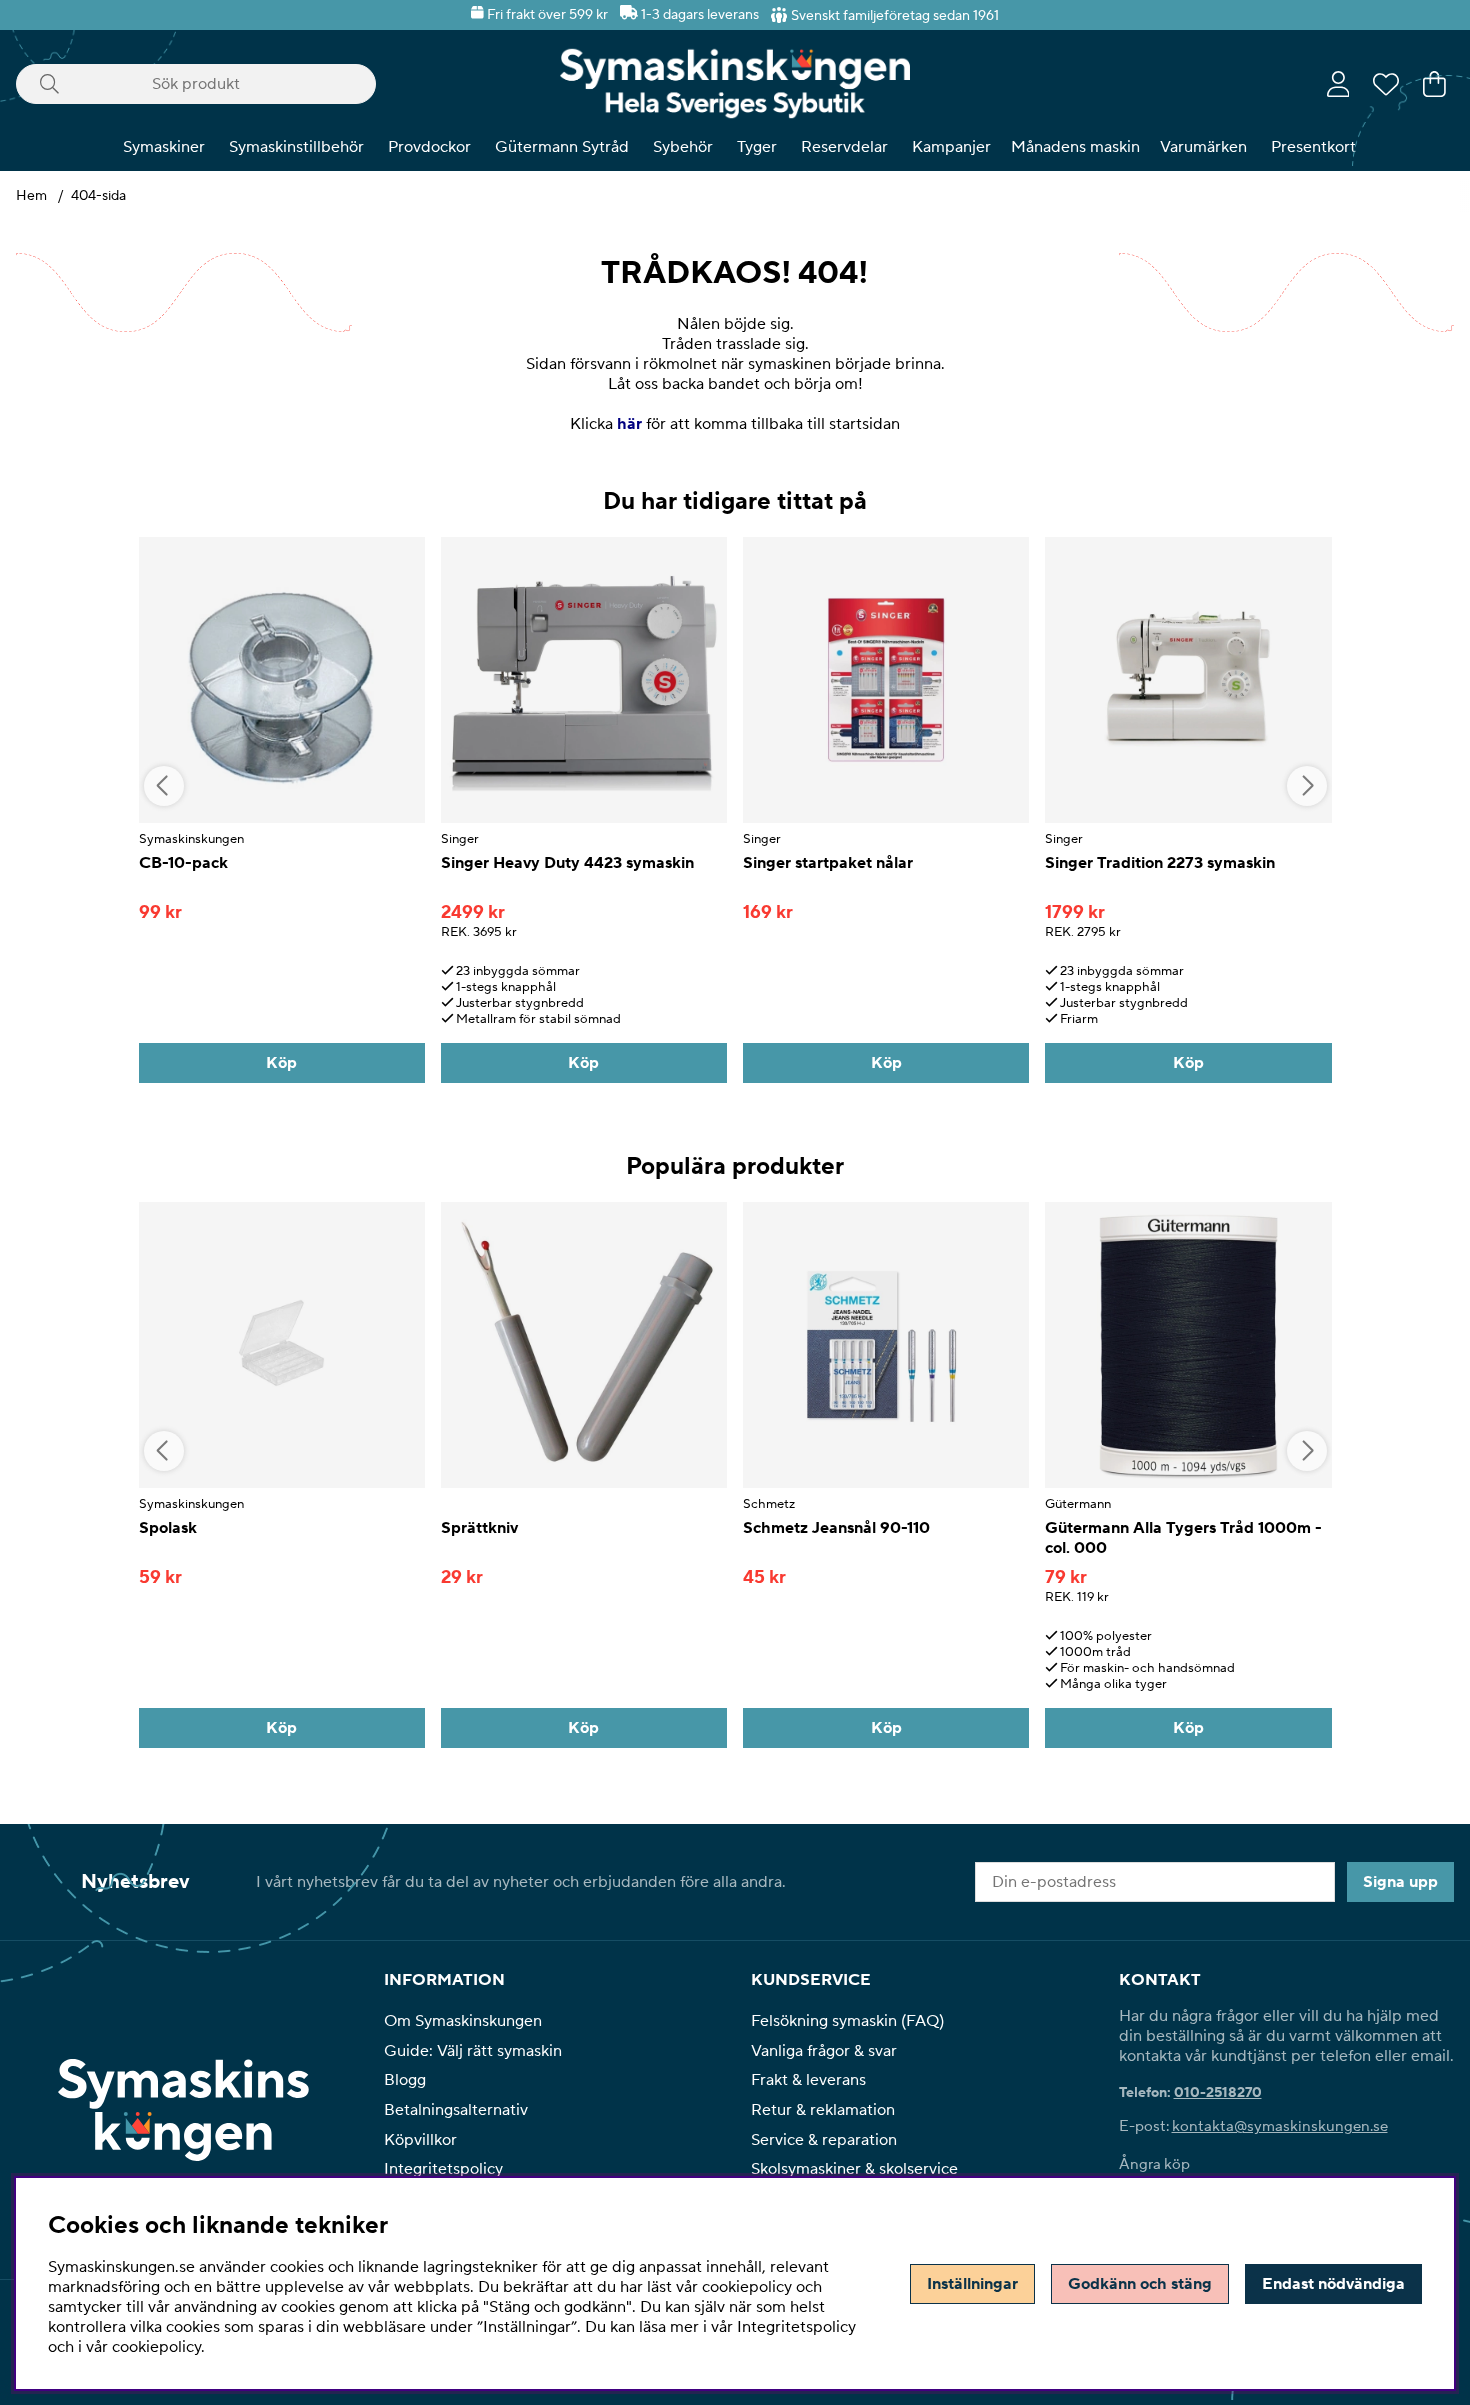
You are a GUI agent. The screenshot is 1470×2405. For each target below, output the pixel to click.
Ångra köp (1154, 2164)
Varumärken (1203, 147)
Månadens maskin (1075, 147)
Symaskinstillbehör (296, 147)
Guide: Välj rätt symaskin (473, 2051)
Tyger (757, 147)
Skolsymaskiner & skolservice (854, 2169)
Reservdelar (844, 147)
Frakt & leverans (808, 2080)
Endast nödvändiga (1333, 2284)
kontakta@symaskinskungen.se (1280, 2126)
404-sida (98, 196)
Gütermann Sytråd (562, 147)
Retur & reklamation (823, 2110)
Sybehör (683, 147)
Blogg (405, 2080)
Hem (31, 196)
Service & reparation (824, 2140)
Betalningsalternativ (456, 2110)
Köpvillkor (420, 2140)
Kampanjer (951, 147)
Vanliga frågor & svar (824, 2051)
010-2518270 (1218, 2093)
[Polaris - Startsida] (735, 83)
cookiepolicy (156, 2347)
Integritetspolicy (443, 2169)
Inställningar (972, 2284)
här (629, 424)
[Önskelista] (1386, 84)
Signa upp (1400, 1882)
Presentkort (1313, 147)
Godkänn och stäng (1140, 2284)
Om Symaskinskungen (463, 2021)
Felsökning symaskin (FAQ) (847, 2021)
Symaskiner (164, 147)
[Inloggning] (1338, 84)
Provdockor (429, 147)
